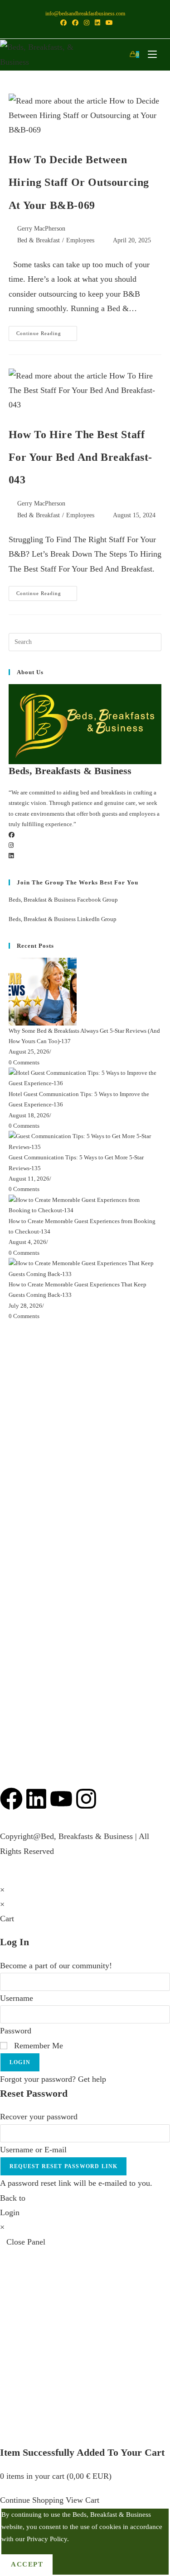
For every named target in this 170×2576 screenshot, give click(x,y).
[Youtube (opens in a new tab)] (108, 23)
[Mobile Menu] (150, 54)
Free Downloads (27, 1508)
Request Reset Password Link (63, 2166)
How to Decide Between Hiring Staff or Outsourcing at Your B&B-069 (79, 182)
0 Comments (24, 1062)
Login (20, 2062)
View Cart (83, 2500)
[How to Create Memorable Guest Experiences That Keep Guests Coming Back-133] (85, 1268)
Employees (80, 240)
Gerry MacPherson (41, 229)
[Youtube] (61, 1799)
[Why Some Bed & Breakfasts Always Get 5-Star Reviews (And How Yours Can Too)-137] (43, 991)
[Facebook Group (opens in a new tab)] (75, 23)
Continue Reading (47, 331)
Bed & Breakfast (39, 240)
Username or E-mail (33, 2150)
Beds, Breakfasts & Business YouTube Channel (77, 1446)
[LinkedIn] (11, 856)
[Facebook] (12, 835)
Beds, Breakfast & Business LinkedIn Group (63, 919)
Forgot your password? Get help (53, 2079)
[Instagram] (11, 845)
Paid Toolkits (22, 1532)
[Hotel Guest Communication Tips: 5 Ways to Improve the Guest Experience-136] (85, 1077)
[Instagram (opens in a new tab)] (87, 23)
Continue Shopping (32, 2500)
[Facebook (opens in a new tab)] (63, 23)
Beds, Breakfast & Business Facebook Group (63, 900)
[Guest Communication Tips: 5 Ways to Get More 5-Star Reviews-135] (85, 1141)
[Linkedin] (36, 1799)
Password (16, 2031)
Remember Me (37, 2046)
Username (17, 1998)
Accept (27, 2564)
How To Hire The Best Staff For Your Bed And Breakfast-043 (80, 457)
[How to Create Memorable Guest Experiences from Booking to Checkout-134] (85, 1204)
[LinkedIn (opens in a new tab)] (97, 23)
